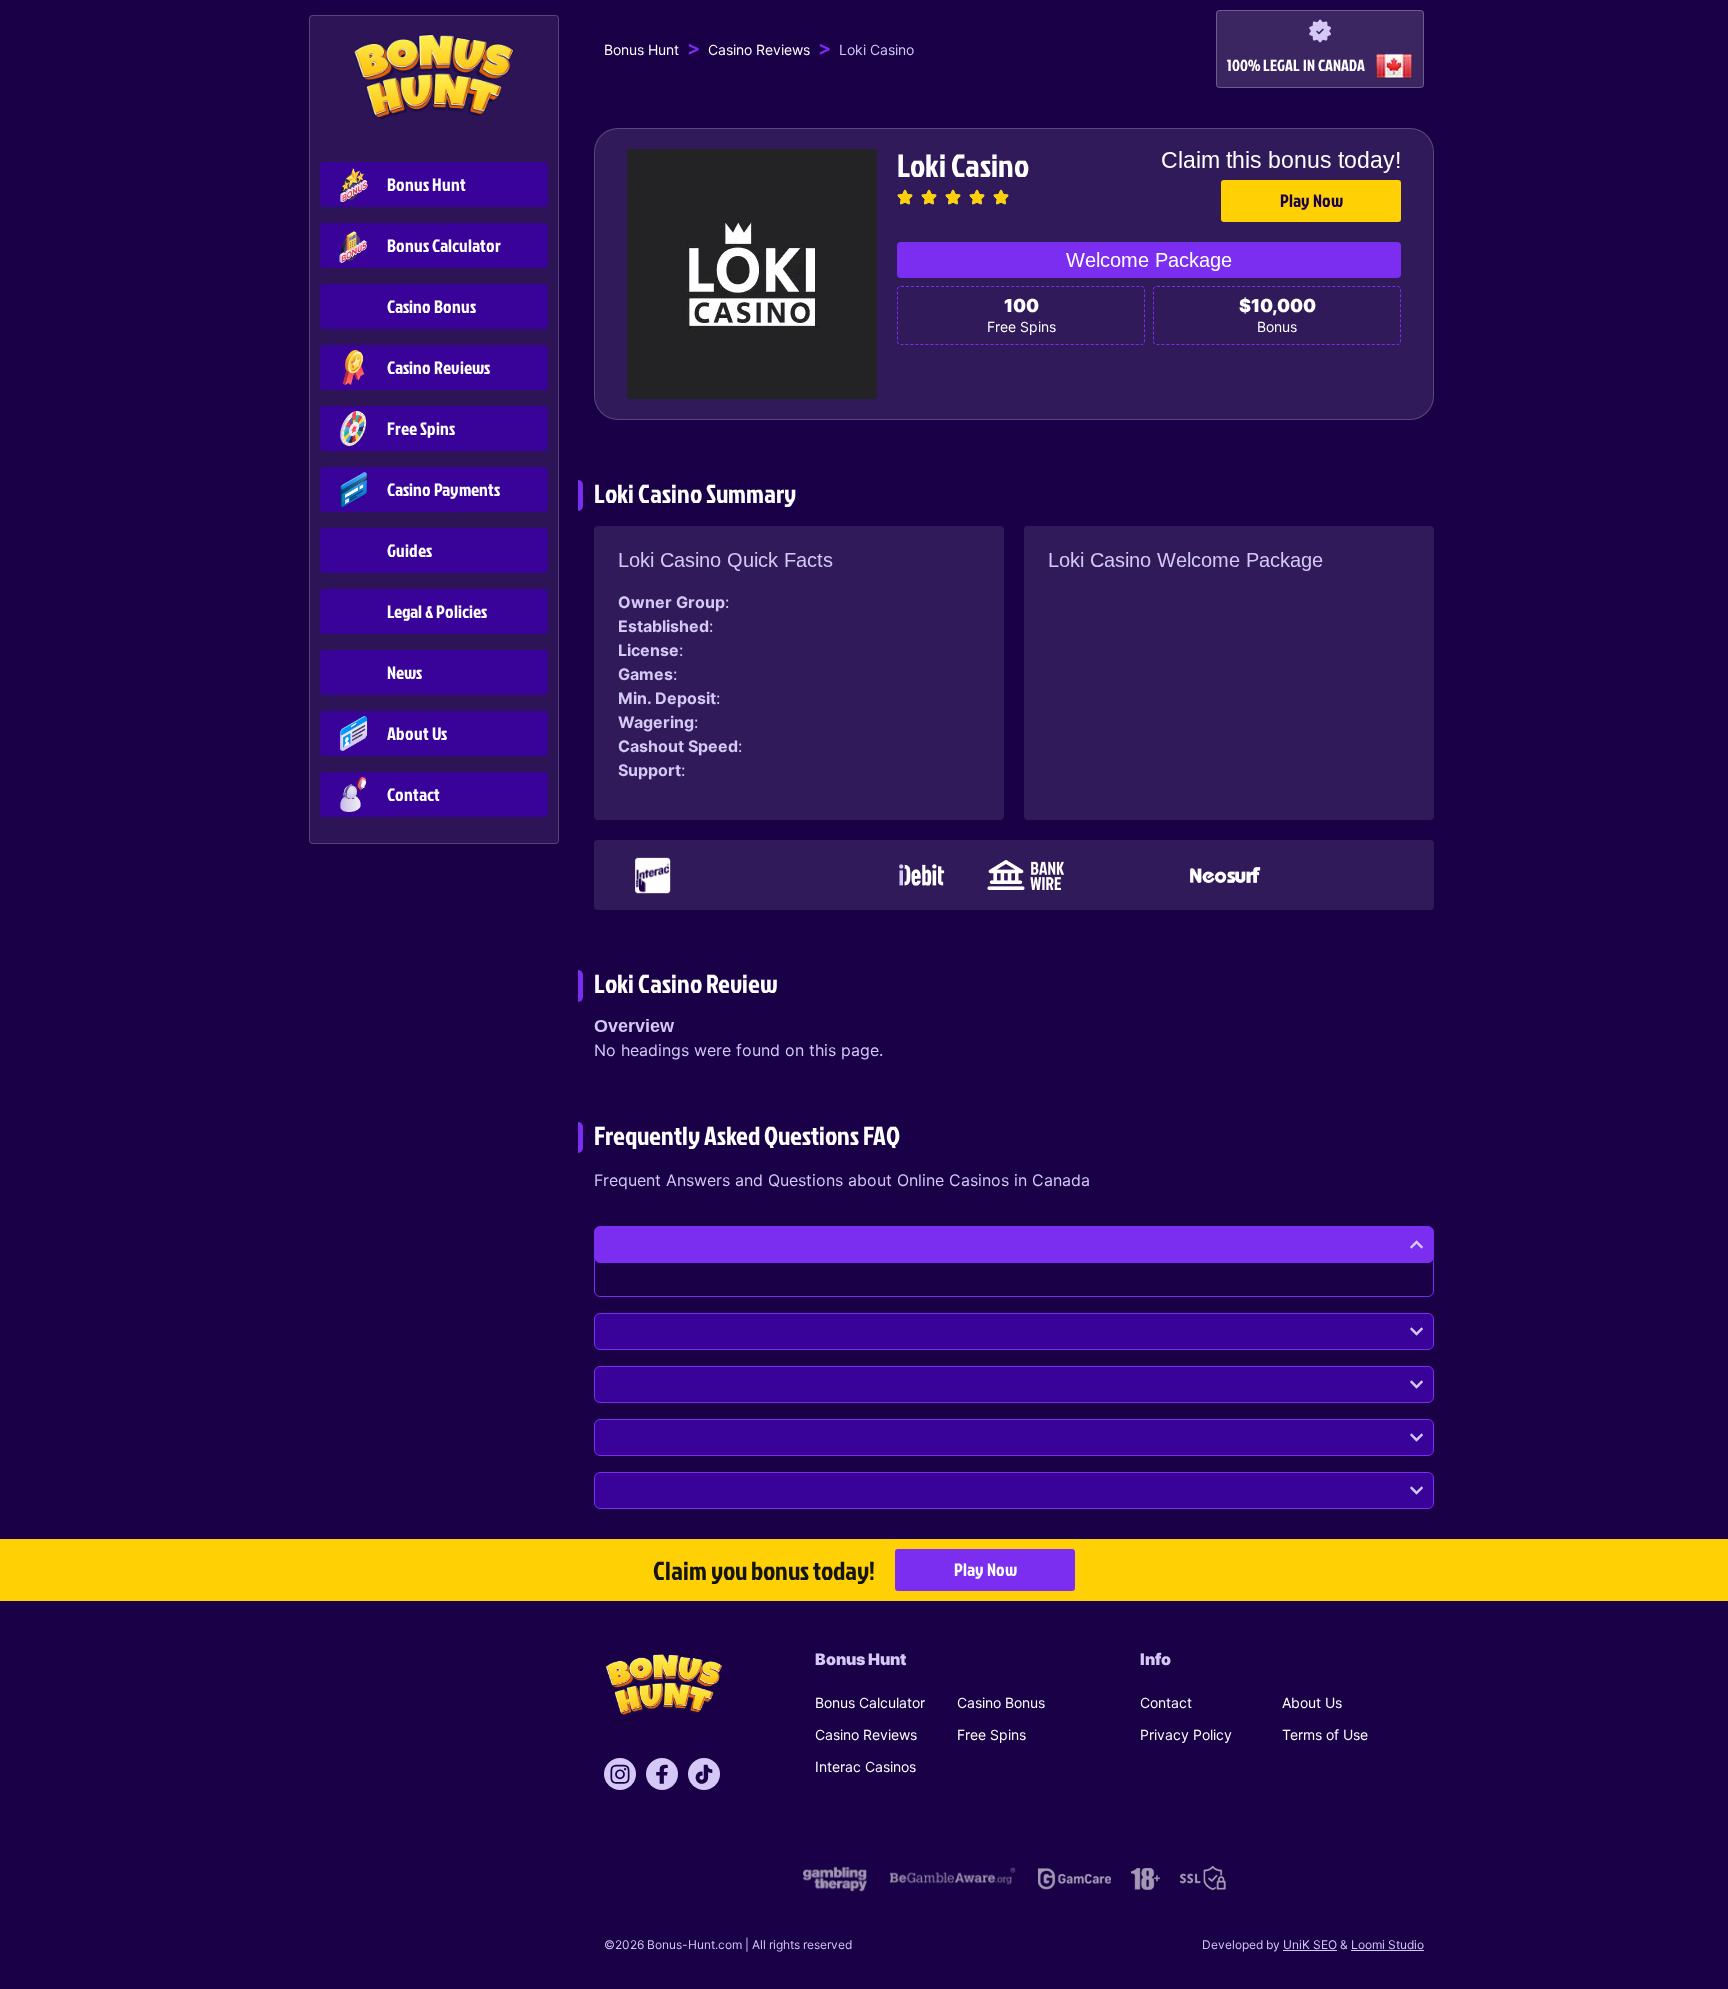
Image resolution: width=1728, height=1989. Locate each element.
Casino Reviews (438, 367)
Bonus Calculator (444, 245)
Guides (409, 550)
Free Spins (421, 428)
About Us (417, 733)
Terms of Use (1325, 1734)
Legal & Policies (437, 611)
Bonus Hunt (426, 184)
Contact (413, 794)
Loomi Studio (1387, 1944)
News (404, 672)
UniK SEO (1310, 1944)
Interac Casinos (865, 1766)
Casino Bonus (431, 306)
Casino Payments (443, 489)
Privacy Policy (1186, 1734)
